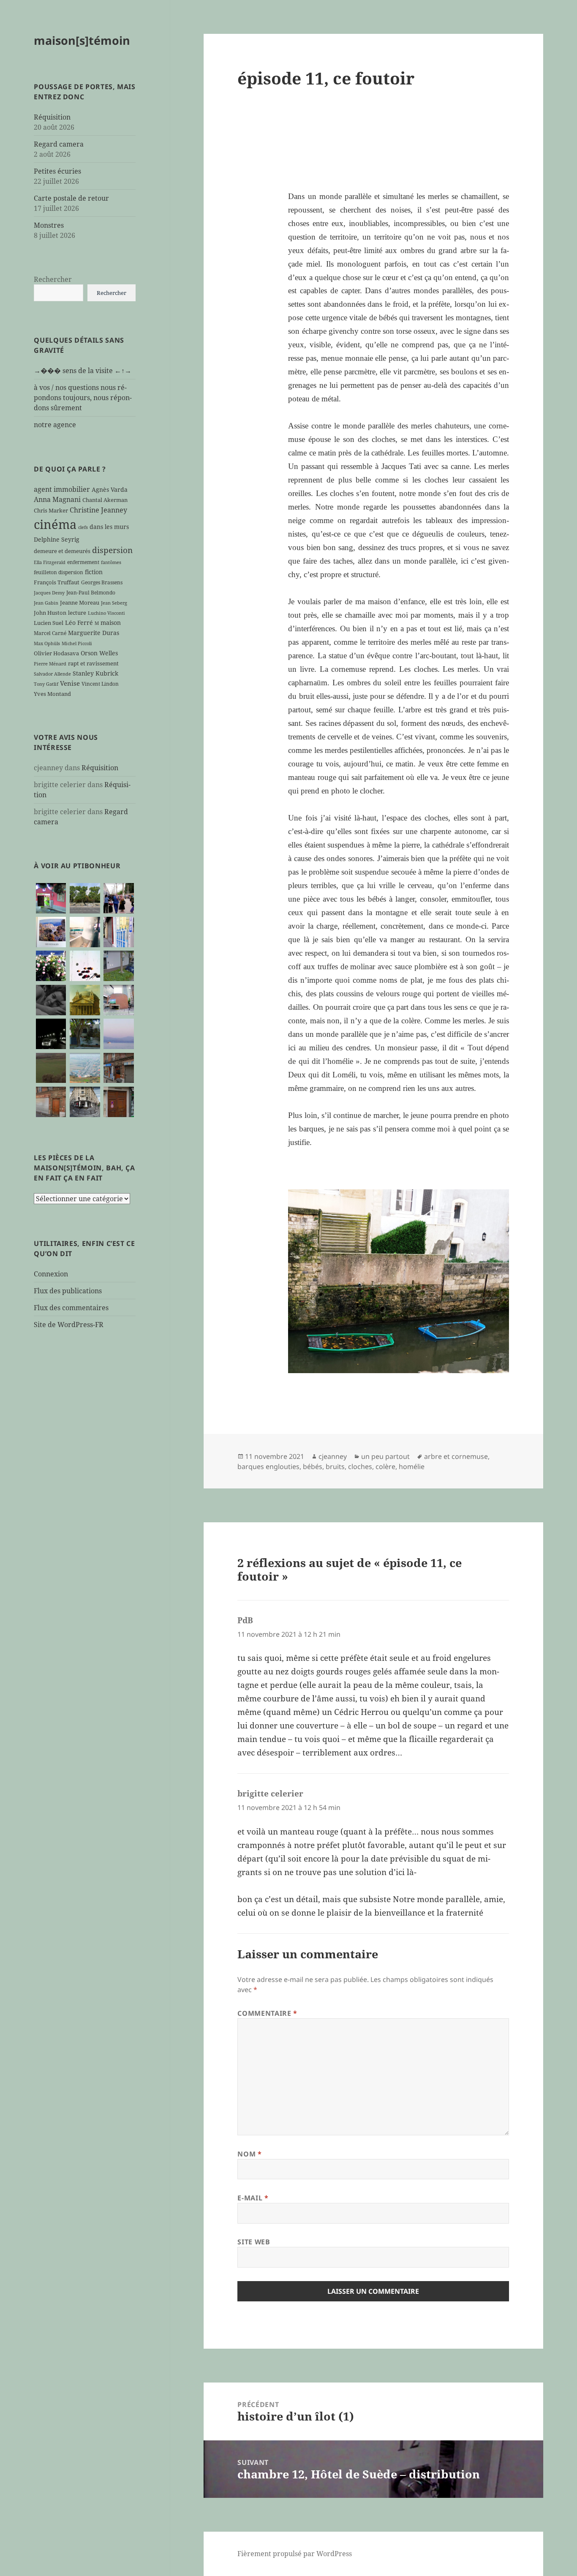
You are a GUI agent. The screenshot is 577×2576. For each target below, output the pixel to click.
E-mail (253, 2198)
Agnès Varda (110, 489)
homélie (412, 1467)
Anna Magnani (57, 499)
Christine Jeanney (98, 510)
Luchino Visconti (106, 613)
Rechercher (53, 279)
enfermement (83, 562)
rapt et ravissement (93, 663)
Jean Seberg (114, 603)
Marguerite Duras (94, 633)
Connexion (51, 1274)
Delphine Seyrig (57, 539)
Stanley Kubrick (95, 673)
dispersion (112, 550)
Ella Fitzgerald (50, 562)
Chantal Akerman (105, 500)
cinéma (55, 524)
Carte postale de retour (71, 198)
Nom (249, 2154)
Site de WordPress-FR (69, 1325)
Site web (254, 2242)
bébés (313, 1467)
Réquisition (52, 117)
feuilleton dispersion (59, 572)
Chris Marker (51, 510)
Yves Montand (52, 694)
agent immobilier (62, 489)
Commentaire (267, 2013)
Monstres (49, 225)
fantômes (111, 562)
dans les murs (109, 527)
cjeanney (333, 1456)
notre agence (55, 425)
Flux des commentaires (71, 1308)
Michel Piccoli (77, 643)
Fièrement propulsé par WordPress (295, 2554)
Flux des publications (68, 1291)
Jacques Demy (49, 593)
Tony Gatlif (46, 684)
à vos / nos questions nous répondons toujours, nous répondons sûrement (83, 398)
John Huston (50, 613)
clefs (83, 527)
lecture (77, 613)
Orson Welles (99, 653)
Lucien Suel (49, 623)
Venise (70, 683)
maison (111, 623)
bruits (335, 1467)
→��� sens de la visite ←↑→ (83, 371)
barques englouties (268, 1467)
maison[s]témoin (82, 40)
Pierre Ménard (50, 664)
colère (385, 1467)
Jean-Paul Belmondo (91, 592)
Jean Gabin (46, 603)
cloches (360, 1467)
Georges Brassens (102, 582)
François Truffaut (57, 582)
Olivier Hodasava (56, 653)
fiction (94, 572)
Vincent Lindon (100, 684)
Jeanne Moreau (80, 602)
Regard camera (59, 144)
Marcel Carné (50, 633)
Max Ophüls (47, 643)
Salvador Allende (52, 674)
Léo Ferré (79, 623)
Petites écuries (57, 171)
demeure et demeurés (62, 551)
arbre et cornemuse (456, 1456)
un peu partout (385, 1456)
